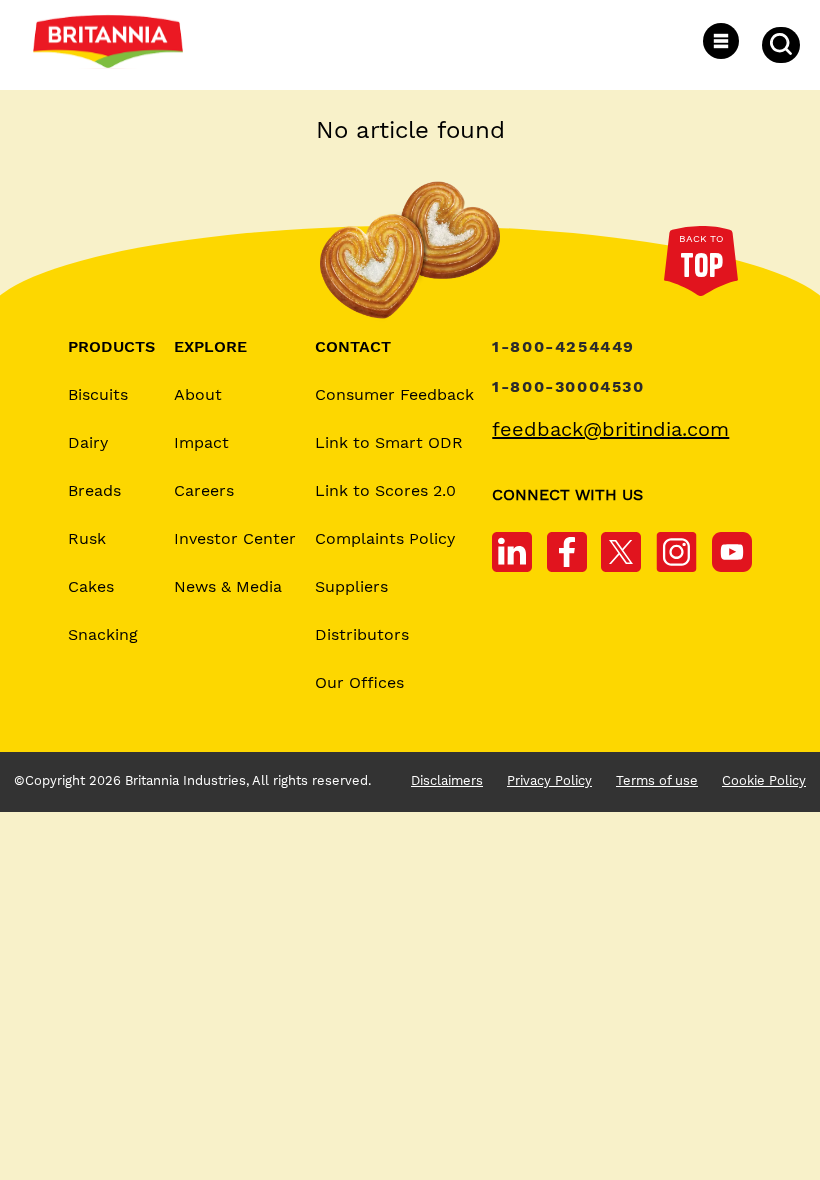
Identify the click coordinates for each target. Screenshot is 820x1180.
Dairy (88, 443)
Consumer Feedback (394, 395)
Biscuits (98, 395)
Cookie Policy (764, 781)
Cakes (91, 587)
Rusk (87, 539)
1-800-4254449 (563, 347)
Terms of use (657, 781)
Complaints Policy (385, 539)
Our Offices (359, 683)
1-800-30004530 (568, 387)
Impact (201, 443)
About (198, 395)
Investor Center (235, 539)
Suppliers (351, 587)
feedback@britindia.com (610, 429)
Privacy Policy (549, 781)
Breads (94, 491)
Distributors (362, 635)
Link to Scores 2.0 (385, 491)
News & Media (228, 587)
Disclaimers (447, 781)
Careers (204, 491)
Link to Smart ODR (389, 443)
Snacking (103, 635)
